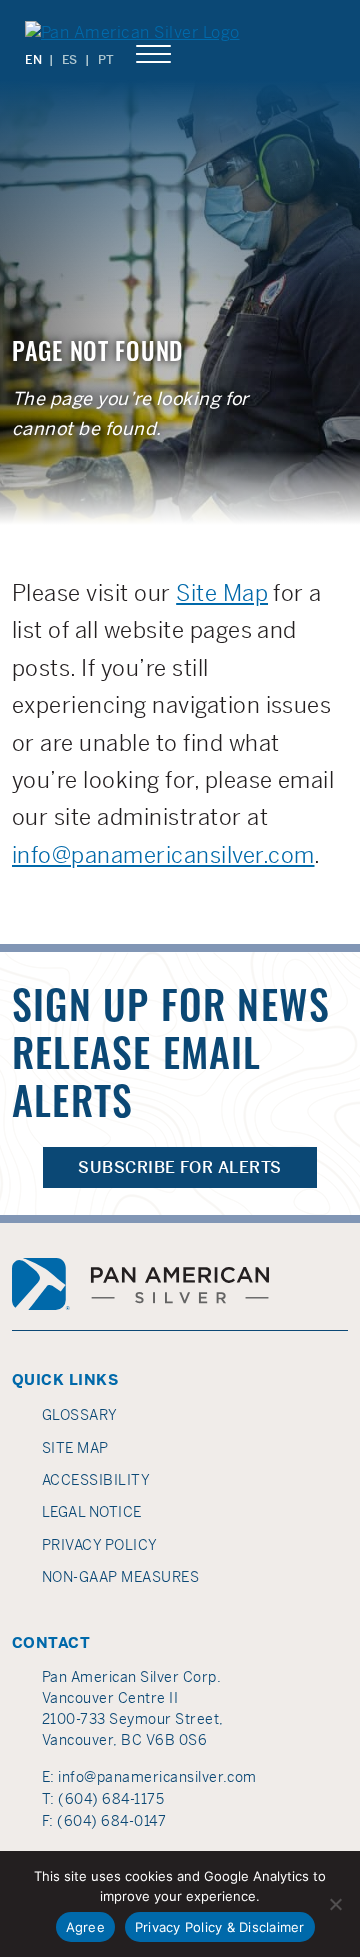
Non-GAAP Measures (120, 1577)
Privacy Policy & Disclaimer (220, 1927)
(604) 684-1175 (111, 1799)
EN (33, 60)
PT (106, 60)
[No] (335, 1904)
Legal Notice (92, 1512)
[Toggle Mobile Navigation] (153, 55)
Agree (85, 1927)
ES (70, 60)
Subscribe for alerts (180, 1167)
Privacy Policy (100, 1545)
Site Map (222, 593)
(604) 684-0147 (111, 1821)
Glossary (80, 1415)
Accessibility (96, 1480)
